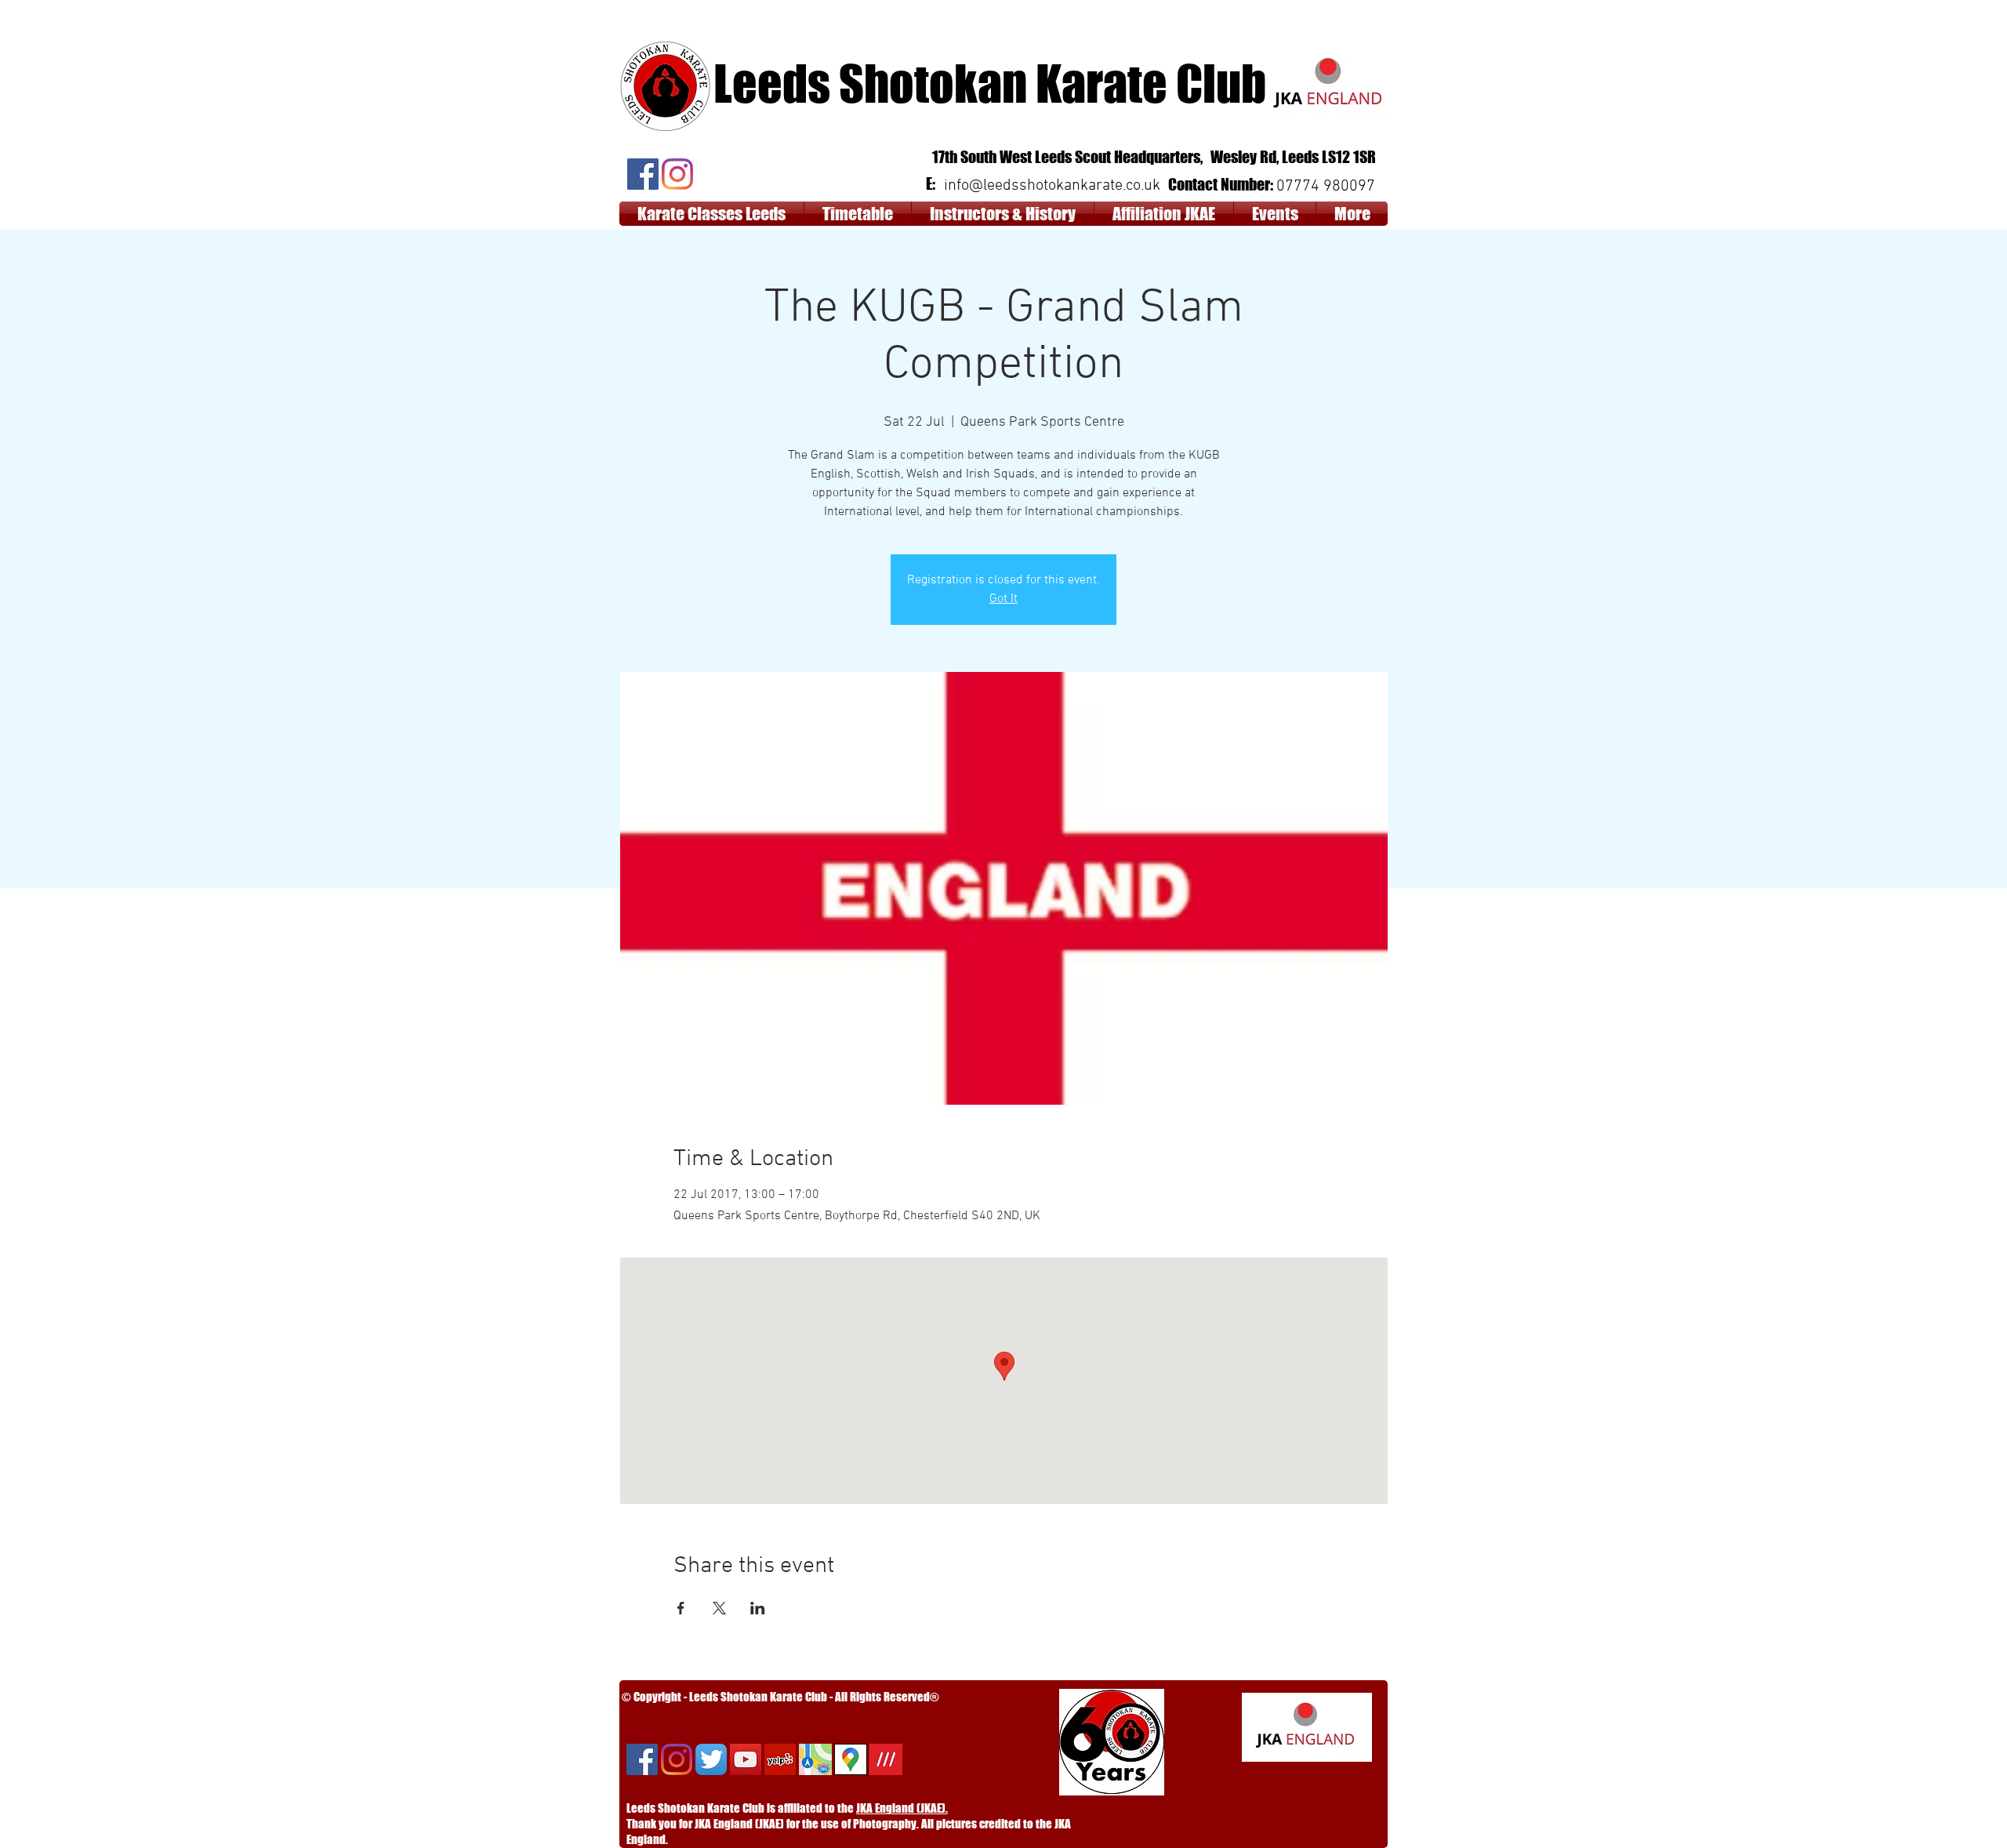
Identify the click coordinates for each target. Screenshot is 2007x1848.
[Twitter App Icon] (711, 1759)
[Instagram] (677, 174)
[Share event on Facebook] (681, 1608)
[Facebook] (643, 174)
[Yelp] (780, 1759)
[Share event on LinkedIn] (758, 1608)
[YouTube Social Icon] (746, 1759)
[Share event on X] (719, 1608)
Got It (1003, 599)
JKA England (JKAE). (902, 1808)
